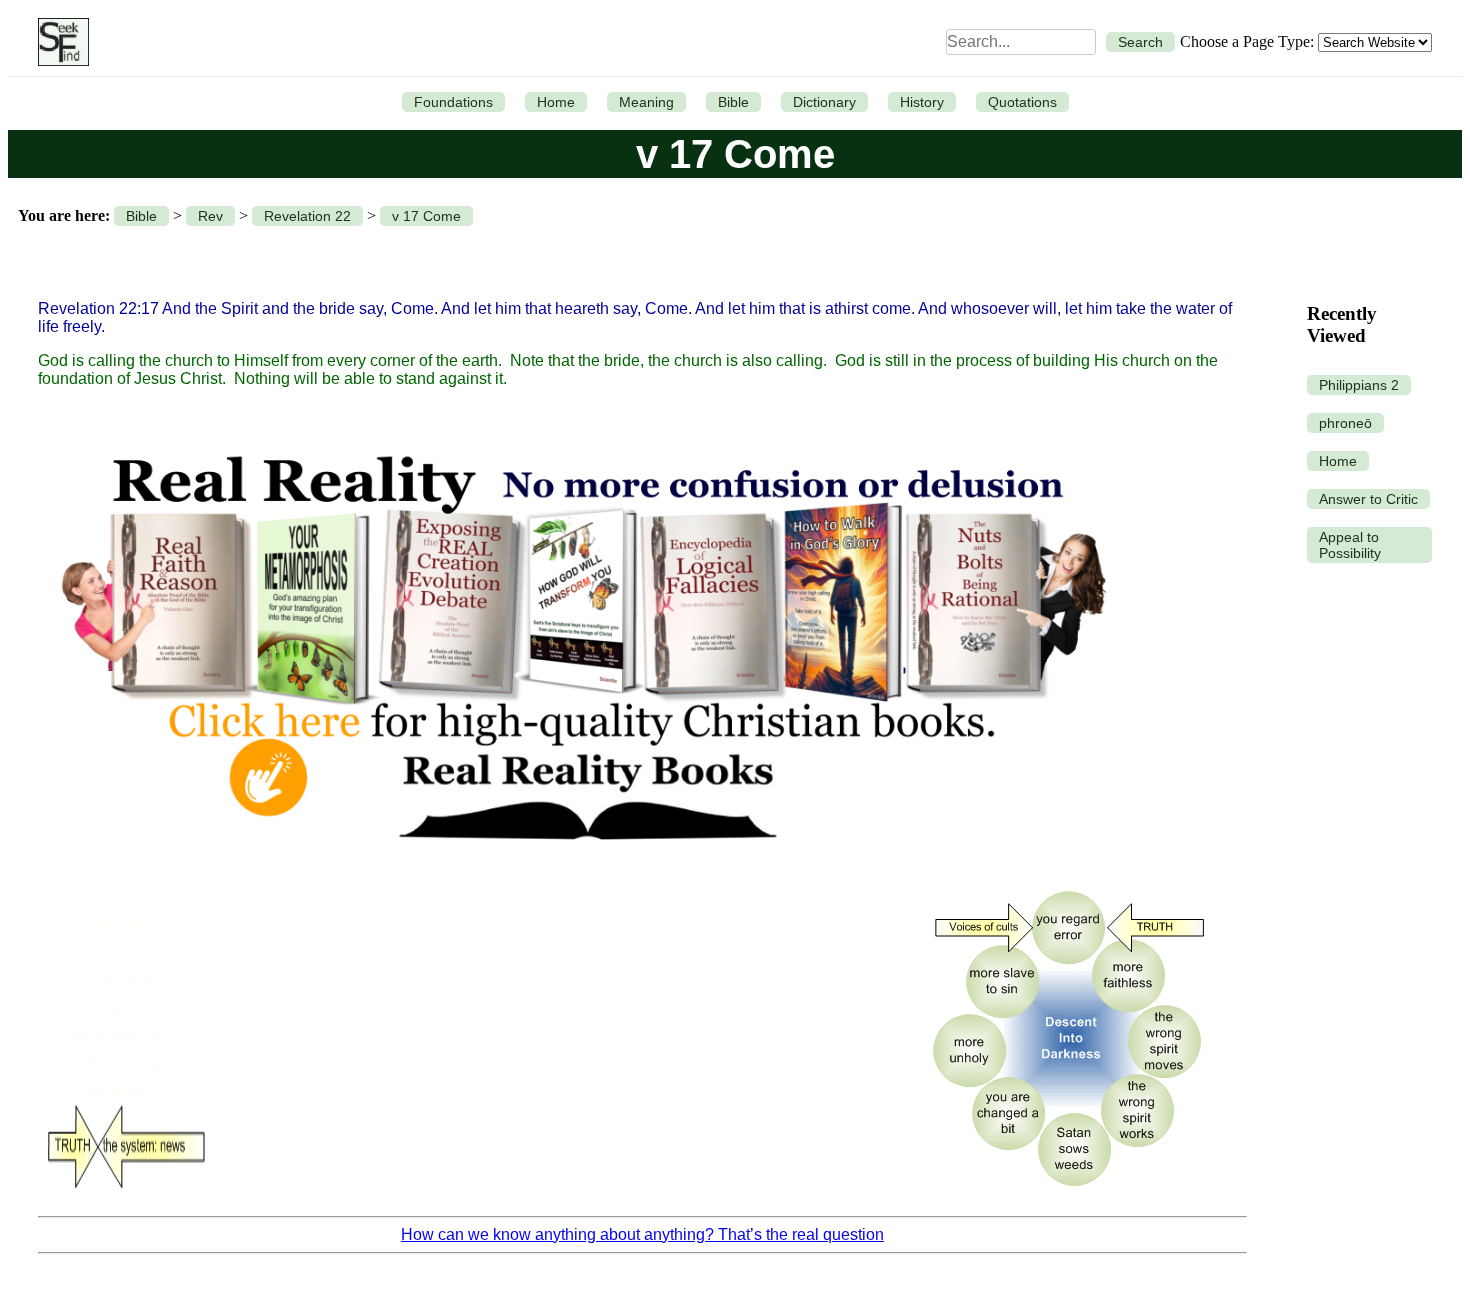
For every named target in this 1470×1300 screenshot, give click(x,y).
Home (556, 102)
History (922, 102)
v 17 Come (426, 216)
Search (1140, 42)
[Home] (58, 42)
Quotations (1022, 102)
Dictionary (824, 102)
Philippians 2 (1359, 385)
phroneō (1345, 423)
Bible (733, 102)
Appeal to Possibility (1350, 545)
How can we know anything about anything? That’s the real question (642, 1234)
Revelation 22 (307, 216)
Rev (210, 216)
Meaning (646, 102)
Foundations (453, 102)
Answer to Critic (1368, 499)
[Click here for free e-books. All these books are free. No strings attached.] (582, 863)
